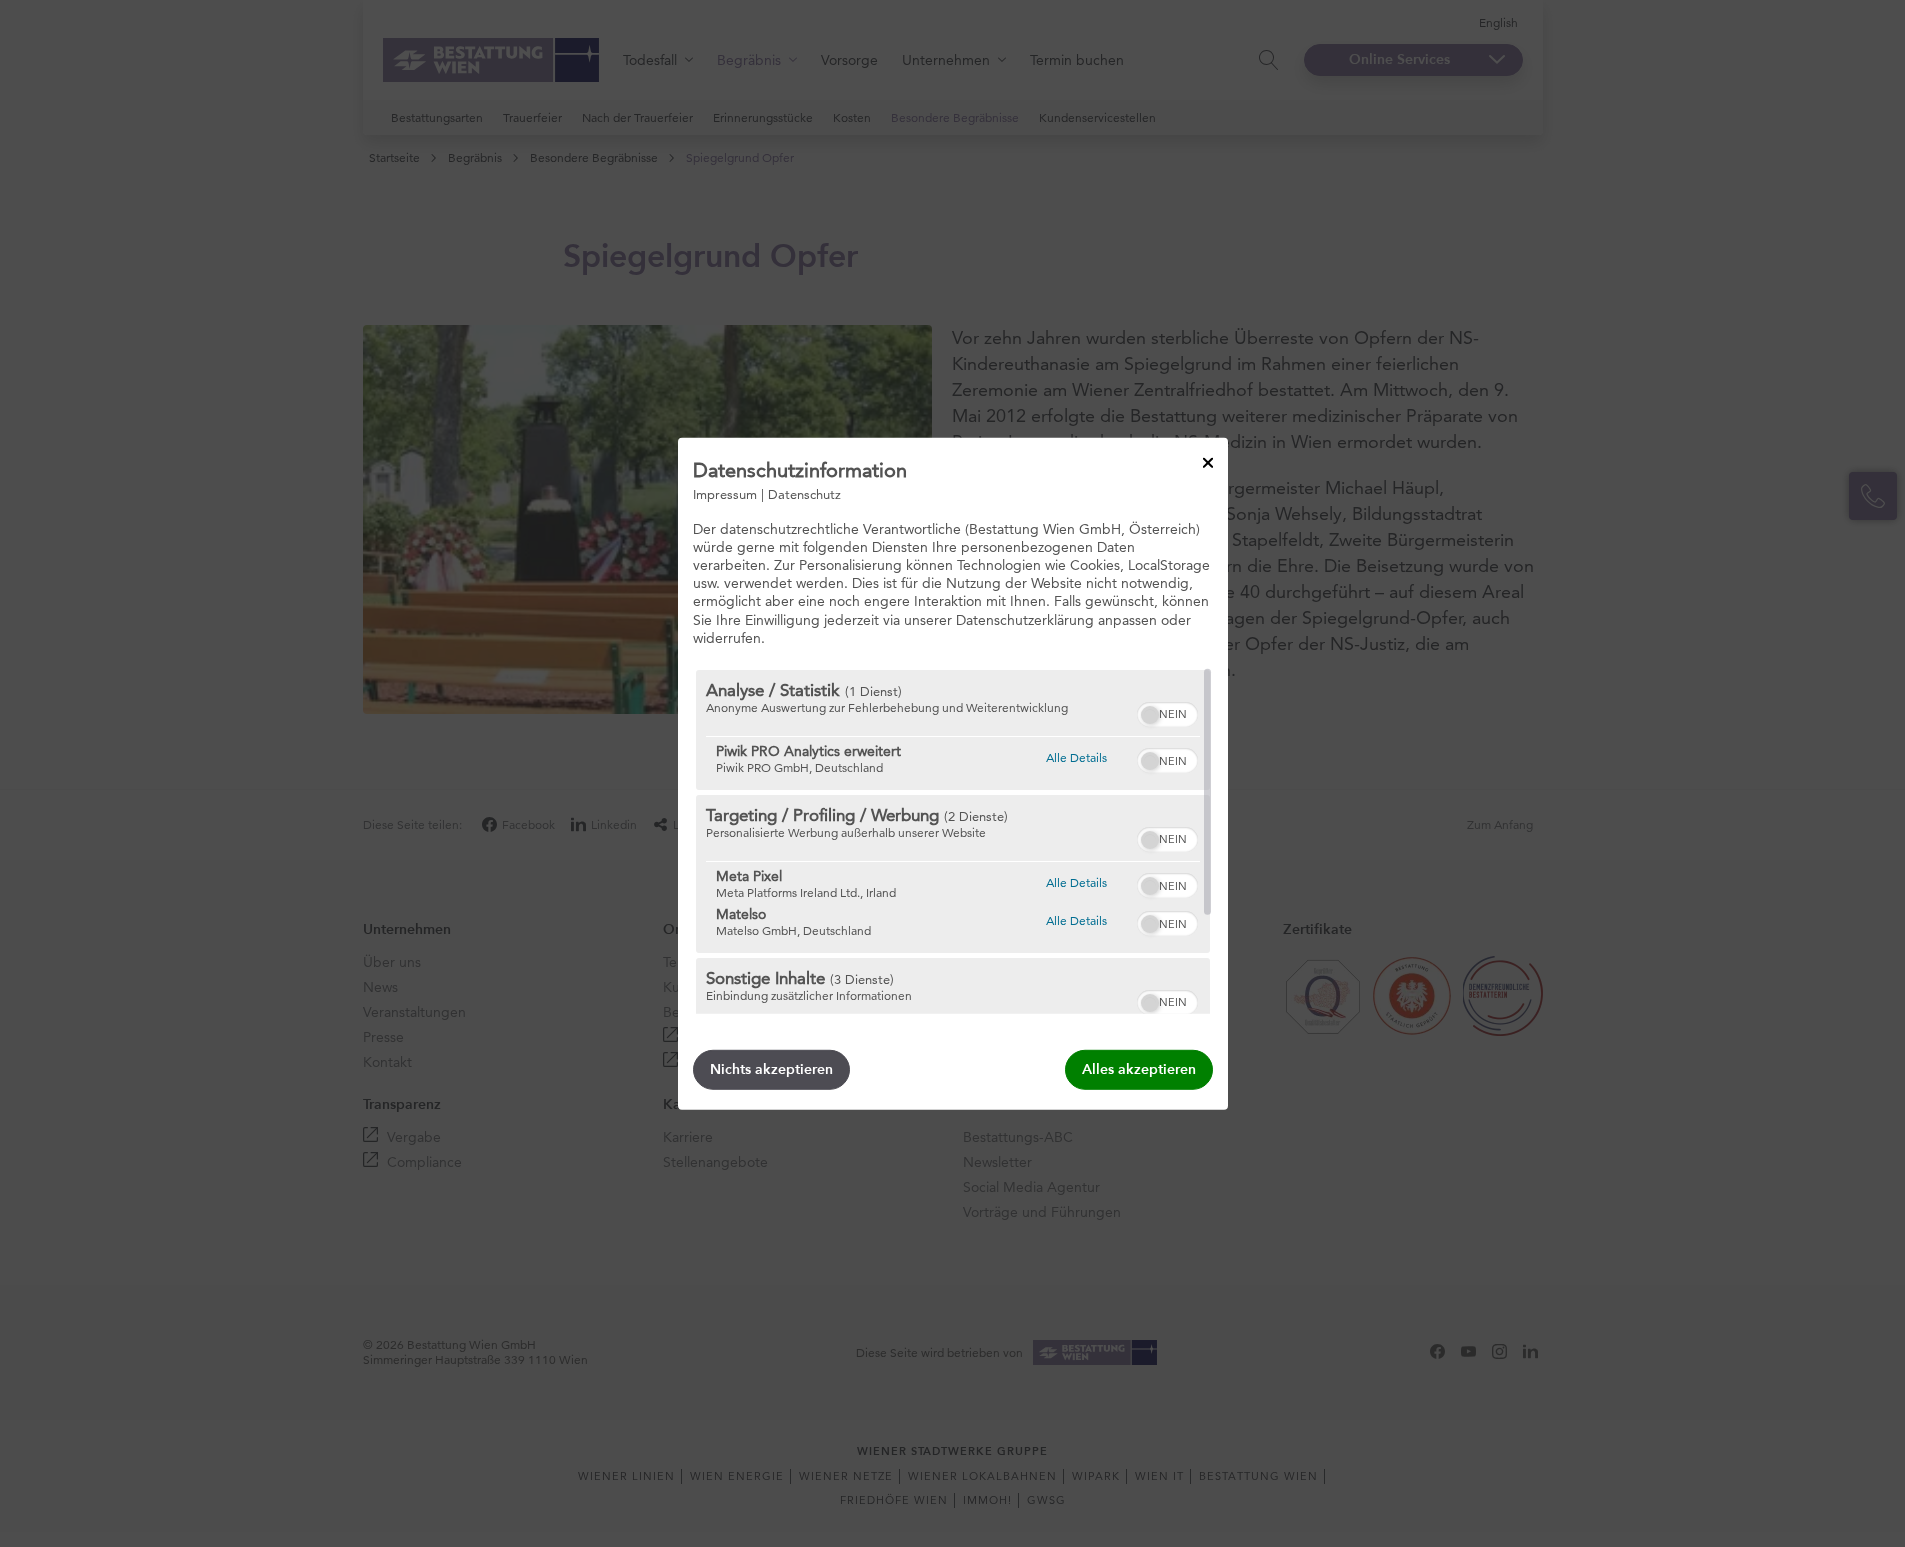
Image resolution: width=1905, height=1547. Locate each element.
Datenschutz (804, 493)
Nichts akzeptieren (771, 1069)
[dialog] (953, 773)
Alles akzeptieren (1139, 1069)
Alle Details (1076, 757)
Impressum (725, 493)
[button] (1150, 715)
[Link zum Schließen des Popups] (1208, 462)
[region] (953, 842)
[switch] (1167, 712)
